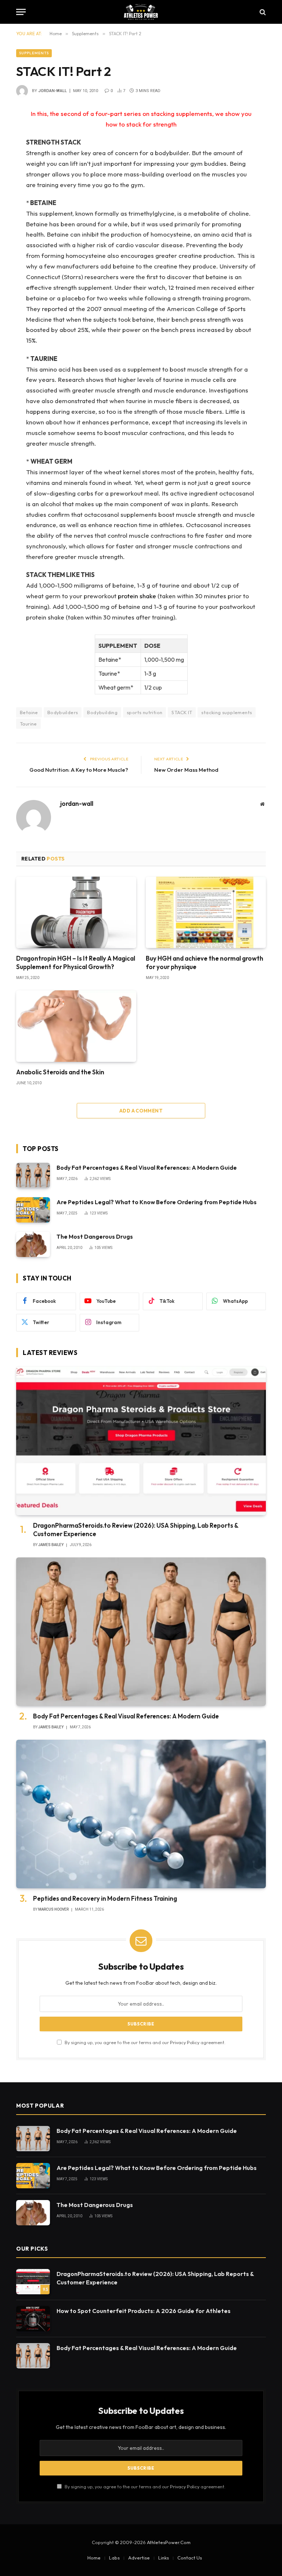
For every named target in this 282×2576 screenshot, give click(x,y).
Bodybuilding (102, 712)
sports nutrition (144, 712)
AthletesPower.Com (169, 2542)
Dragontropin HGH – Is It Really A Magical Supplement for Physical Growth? (76, 962)
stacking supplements (227, 712)
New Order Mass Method (186, 770)
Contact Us (190, 2558)
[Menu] (21, 12)
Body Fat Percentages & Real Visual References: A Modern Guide (147, 1168)
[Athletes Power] (141, 12)
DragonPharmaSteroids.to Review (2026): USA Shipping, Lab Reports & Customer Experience (136, 1530)
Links (164, 2558)
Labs (114, 2558)
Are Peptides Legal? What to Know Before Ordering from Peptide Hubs (157, 1202)
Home (94, 2558)
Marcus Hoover (53, 1909)
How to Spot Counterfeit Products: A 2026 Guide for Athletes (144, 2311)
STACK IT (182, 712)
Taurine (28, 724)
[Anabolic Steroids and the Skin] (76, 1026)
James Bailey (51, 1545)
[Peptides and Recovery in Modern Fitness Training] (141, 1814)
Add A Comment (141, 1111)
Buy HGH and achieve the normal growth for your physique (205, 962)
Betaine (29, 712)
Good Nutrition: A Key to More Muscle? (79, 770)
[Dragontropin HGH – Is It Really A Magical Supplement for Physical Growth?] (76, 912)
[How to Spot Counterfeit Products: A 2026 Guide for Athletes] (33, 2319)
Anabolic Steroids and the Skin (60, 1072)
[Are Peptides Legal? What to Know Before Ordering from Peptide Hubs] (33, 1210)
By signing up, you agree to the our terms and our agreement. (144, 2042)
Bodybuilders (63, 712)
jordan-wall (53, 91)
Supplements (34, 53)
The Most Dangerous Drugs (95, 1236)
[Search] (262, 12)
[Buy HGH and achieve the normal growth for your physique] (206, 912)
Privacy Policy (185, 2042)
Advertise (139, 2558)
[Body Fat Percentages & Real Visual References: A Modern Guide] (33, 1175)
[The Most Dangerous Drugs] (33, 1244)
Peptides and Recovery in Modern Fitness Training (105, 1898)
